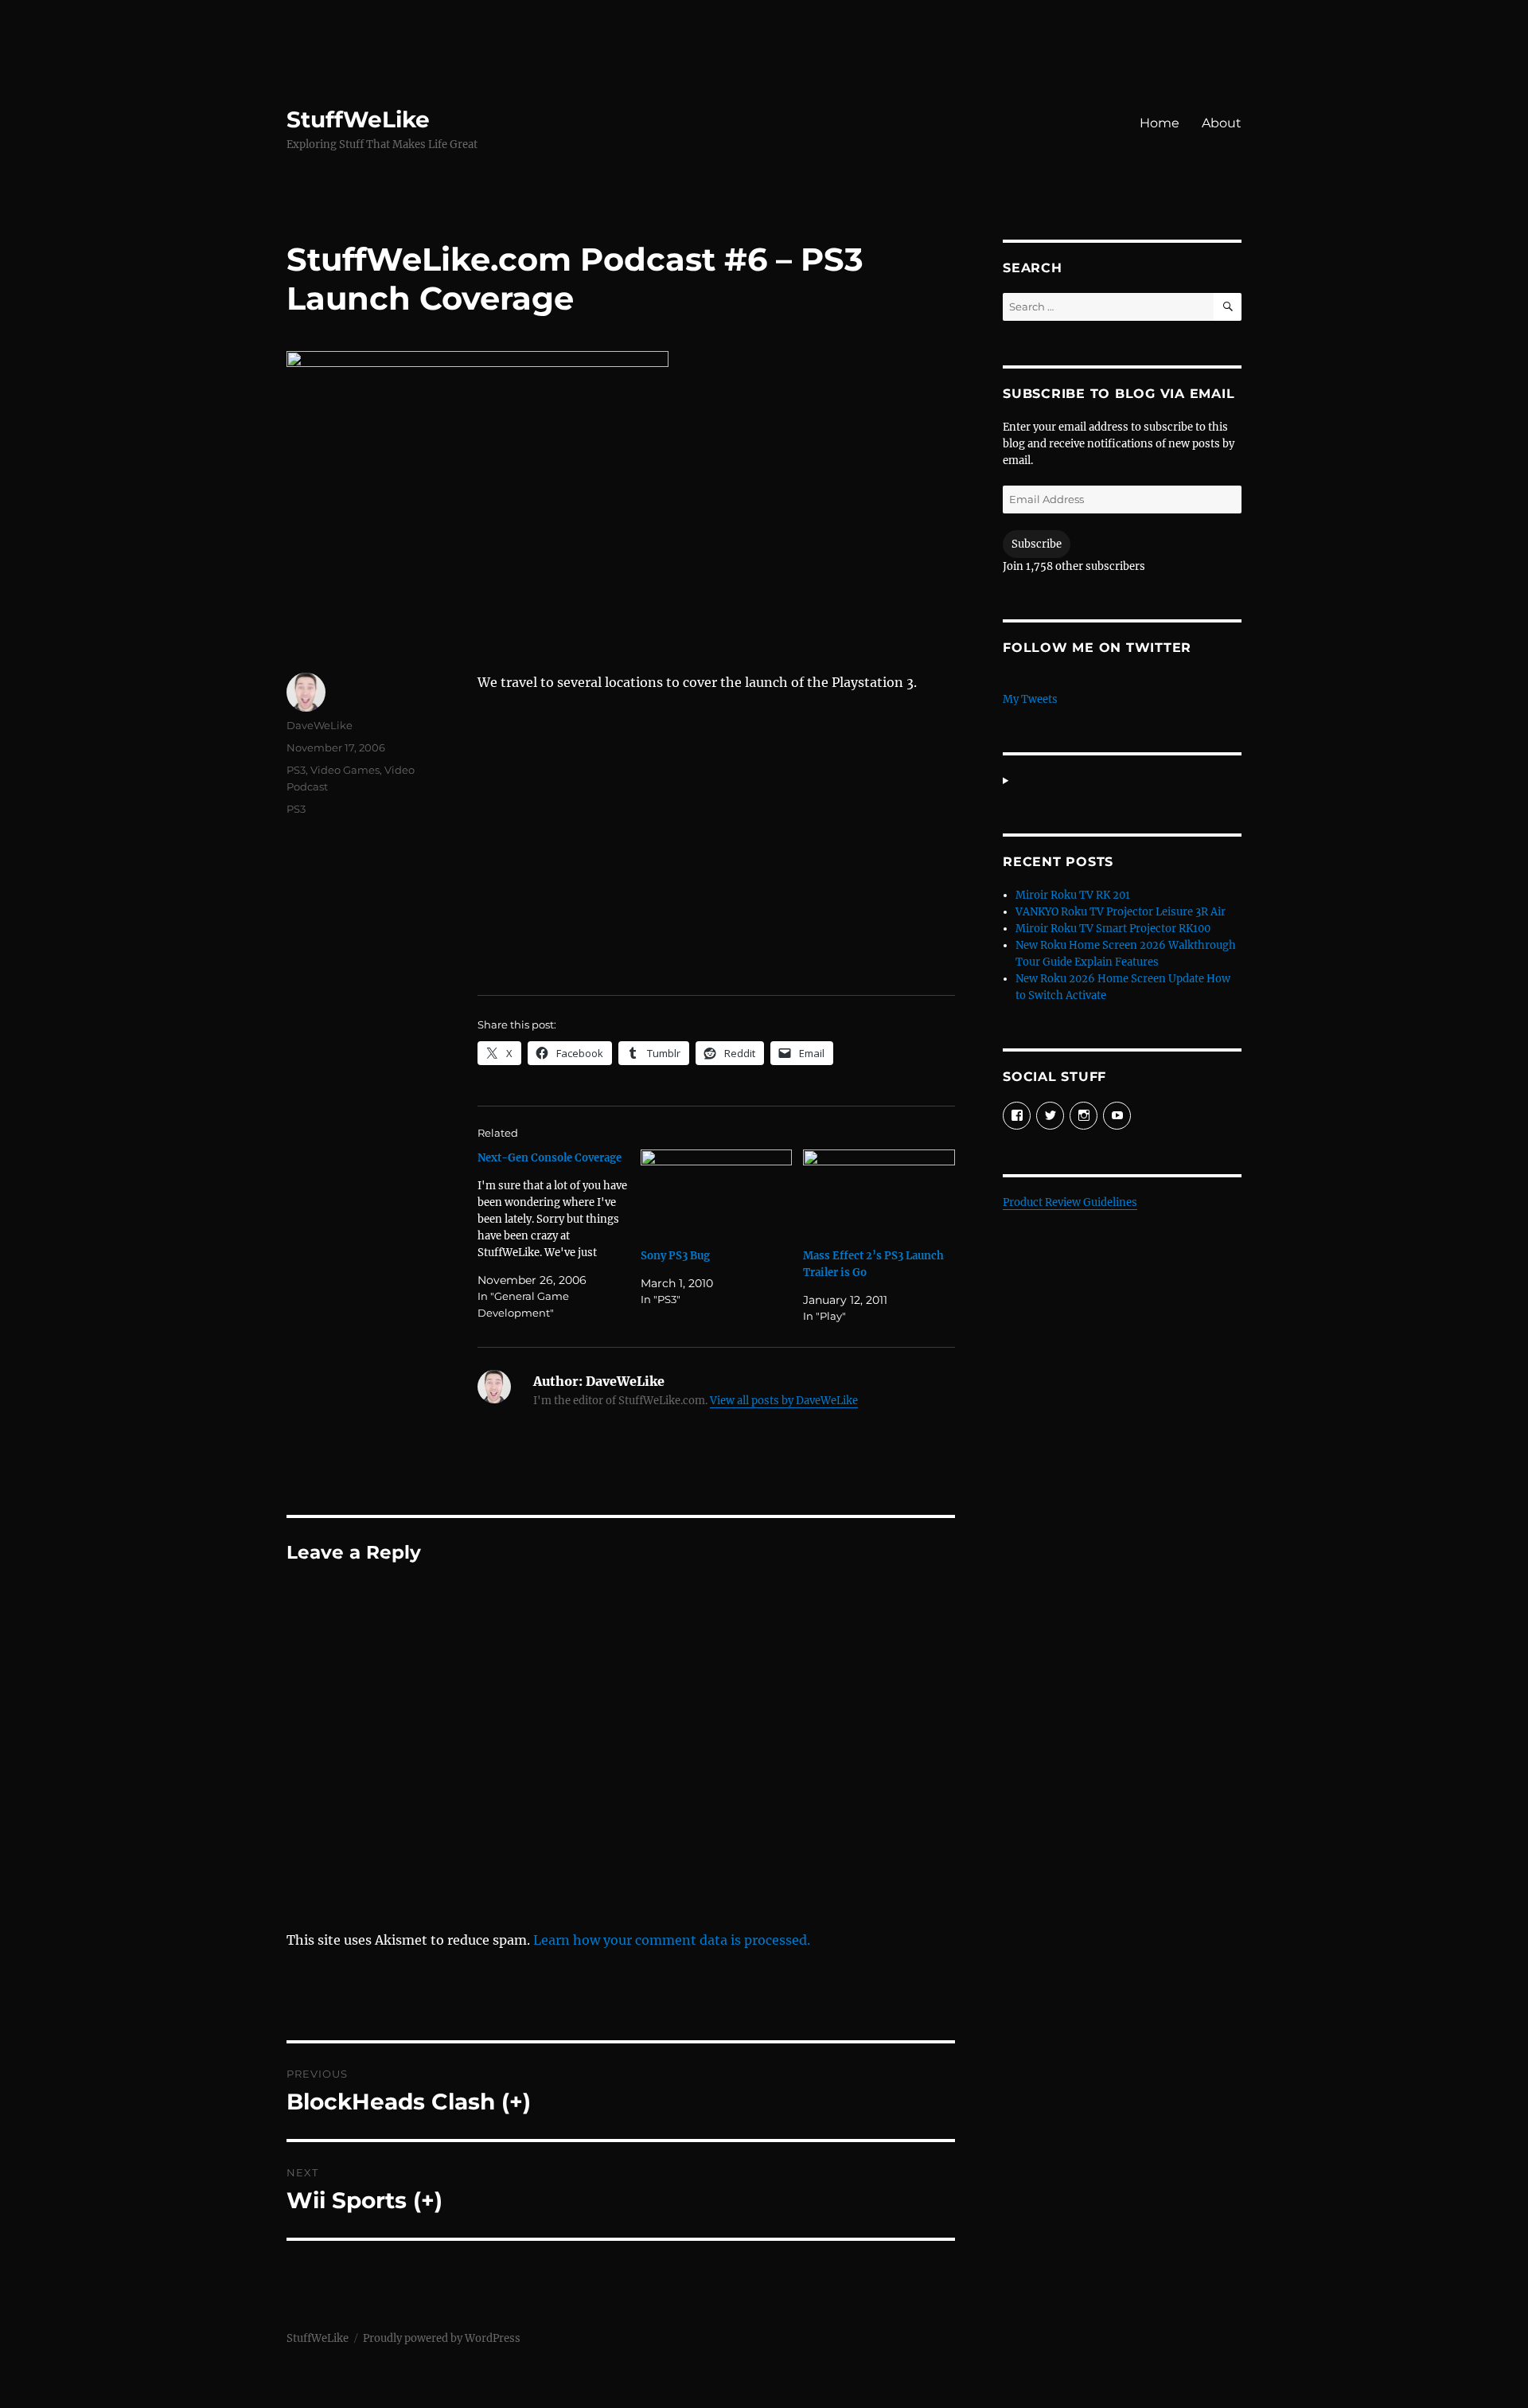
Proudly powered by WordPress (442, 2338)
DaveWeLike (320, 725)
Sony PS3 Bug (675, 1256)
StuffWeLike (358, 119)
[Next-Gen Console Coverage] (559, 1235)
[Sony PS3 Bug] (717, 1193)
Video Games (345, 770)
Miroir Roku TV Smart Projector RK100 (1113, 929)
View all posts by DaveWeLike (784, 1401)
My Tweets (1030, 699)
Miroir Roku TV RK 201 (1073, 895)
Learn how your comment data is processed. (672, 1940)
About (1222, 123)
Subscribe (1037, 544)
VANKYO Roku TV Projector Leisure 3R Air (1121, 912)
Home (1160, 123)
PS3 (296, 770)
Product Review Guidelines (1070, 1202)
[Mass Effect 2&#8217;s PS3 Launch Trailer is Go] (879, 1193)
